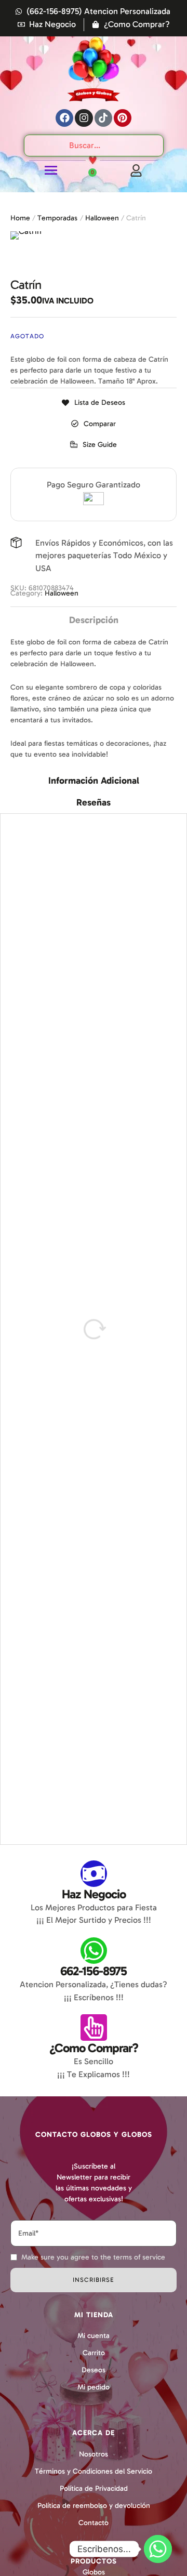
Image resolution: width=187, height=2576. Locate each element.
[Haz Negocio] (94, 1874)
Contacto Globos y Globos (94, 2135)
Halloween (102, 218)
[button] (94, 445)
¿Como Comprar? (94, 2048)
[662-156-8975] (94, 1951)
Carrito (94, 2353)
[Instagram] (84, 118)
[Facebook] (64, 118)
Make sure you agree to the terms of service (93, 2257)
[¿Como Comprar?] (94, 2027)
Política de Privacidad (94, 2488)
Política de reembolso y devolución (94, 2506)
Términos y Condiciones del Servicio (94, 2471)
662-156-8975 (94, 1971)
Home (20, 218)
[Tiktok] (103, 118)
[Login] (136, 170)
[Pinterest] (123, 118)
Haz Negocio (94, 1894)
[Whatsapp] (158, 2549)
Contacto (94, 2523)
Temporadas (57, 218)
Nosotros (94, 2454)
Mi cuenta (94, 2336)
